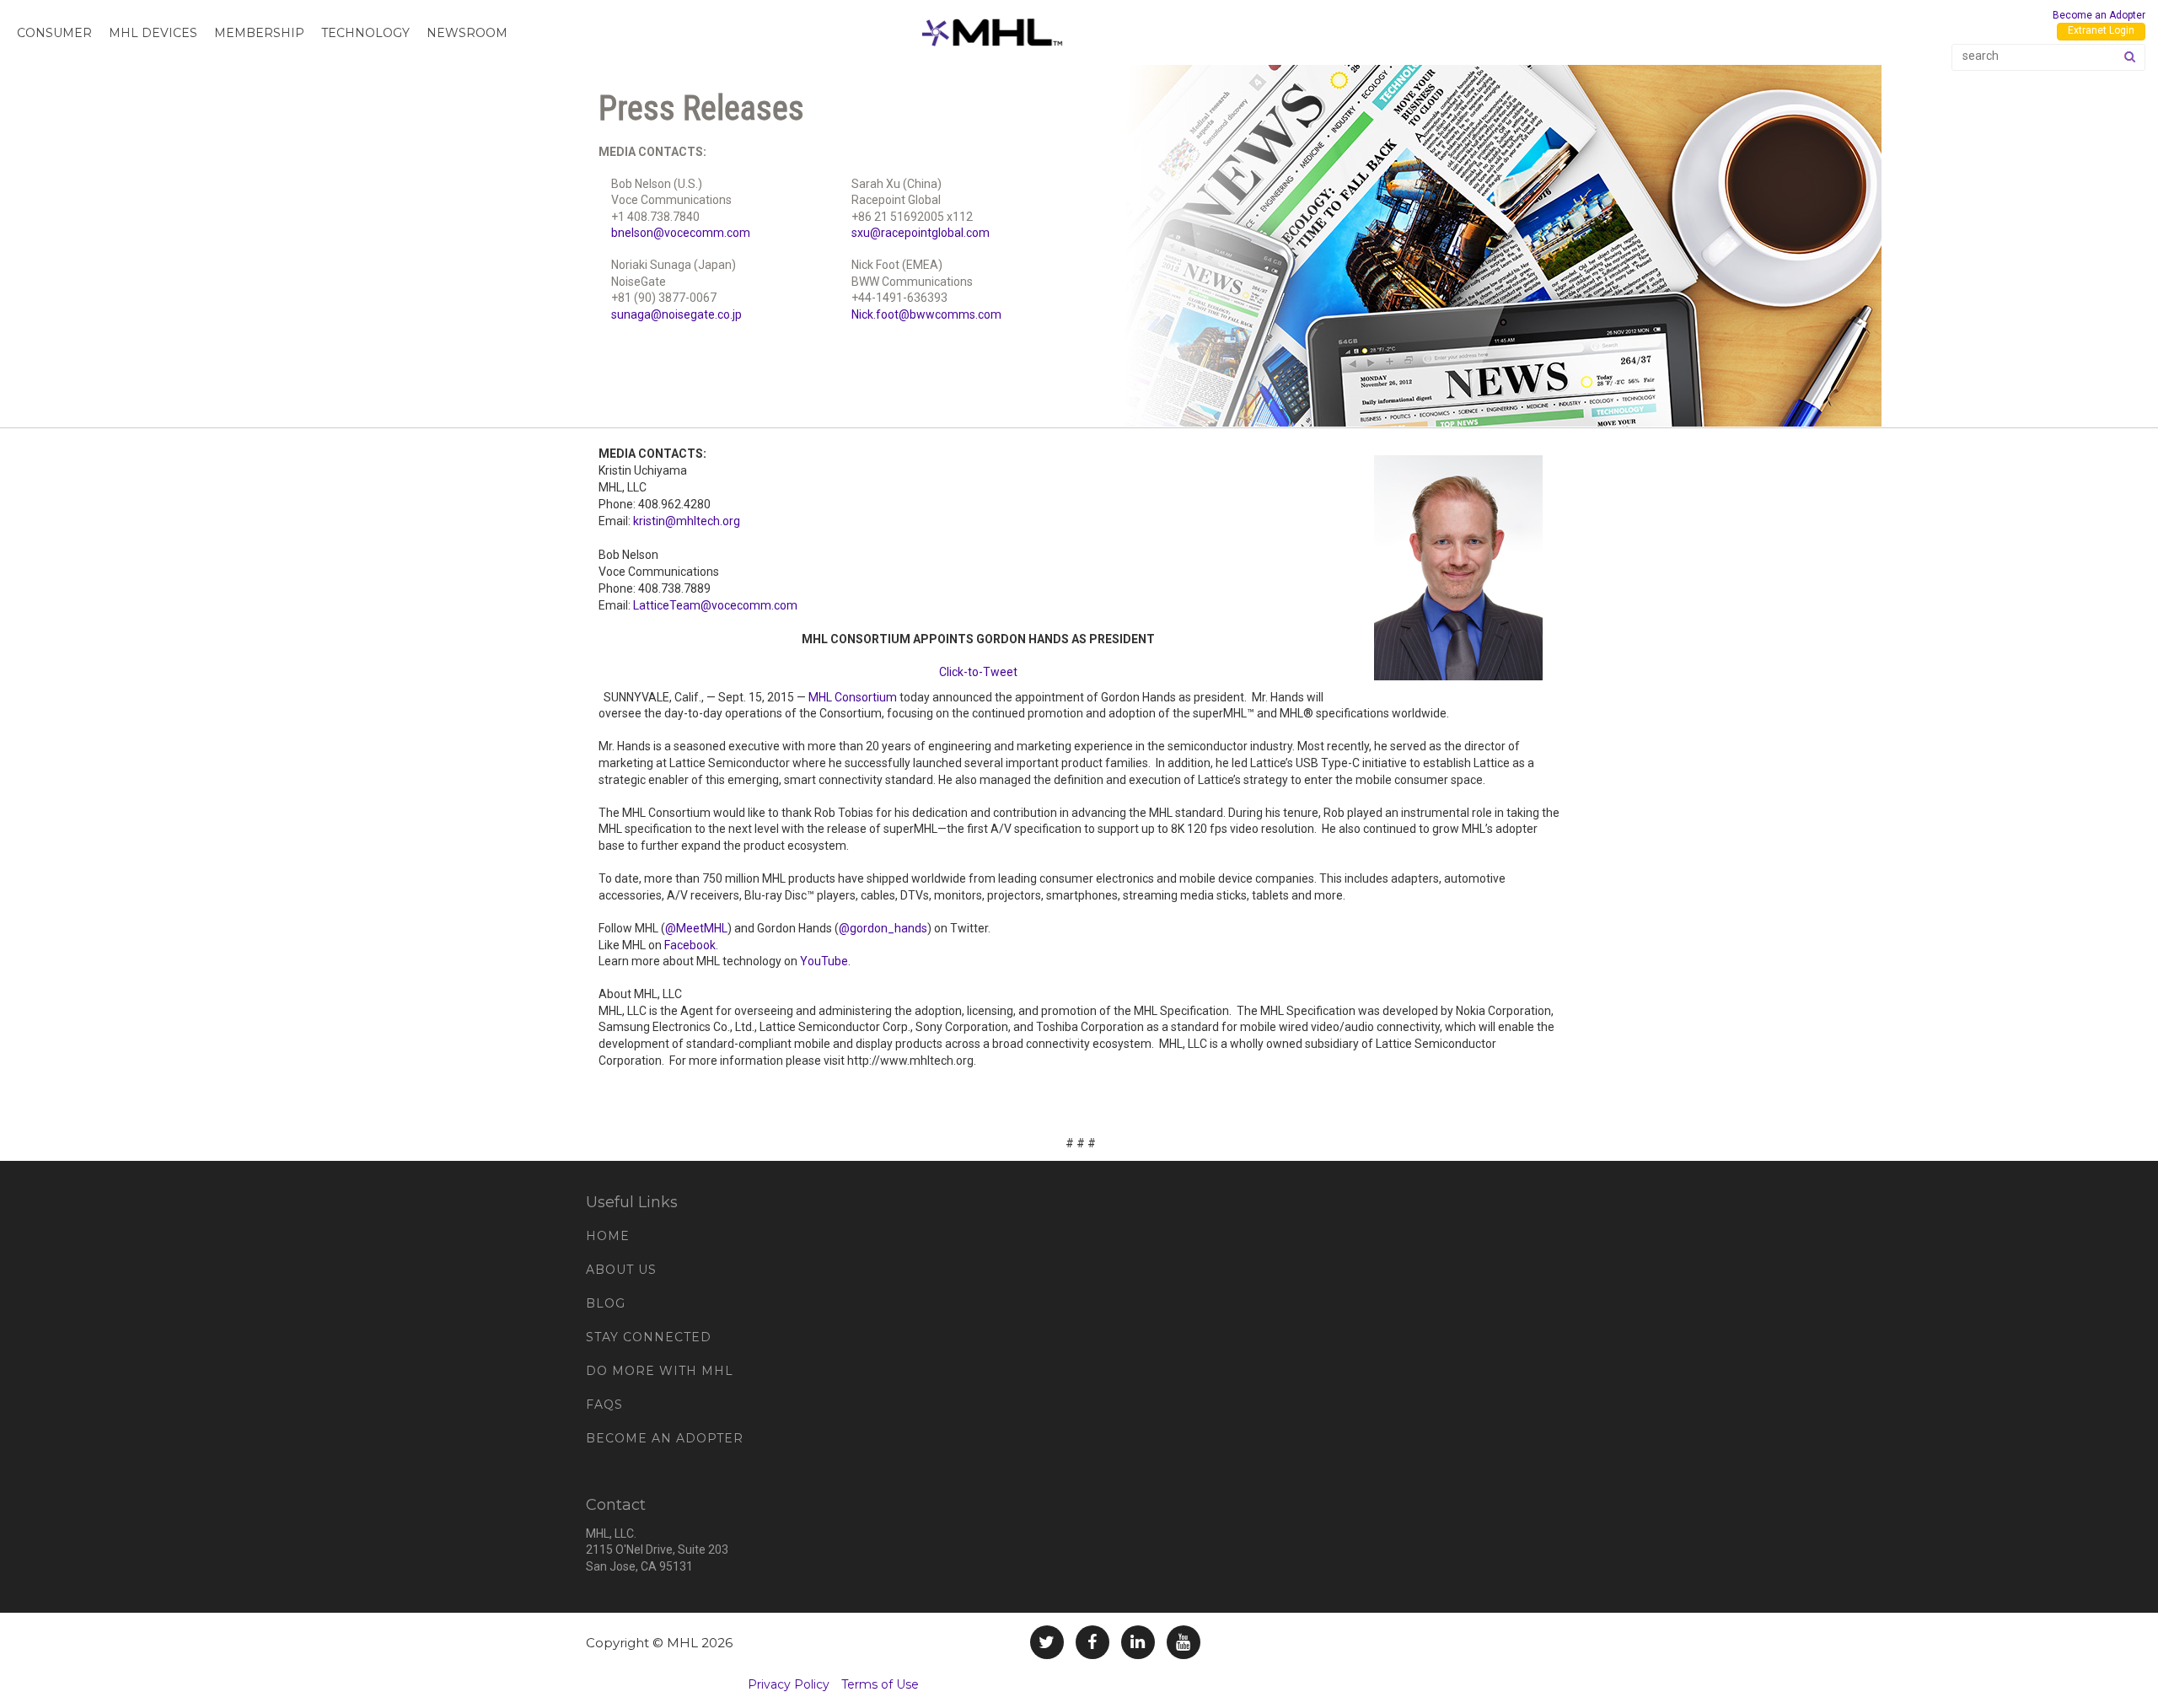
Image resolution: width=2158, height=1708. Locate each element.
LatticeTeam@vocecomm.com (715, 605)
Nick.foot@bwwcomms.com (926, 314)
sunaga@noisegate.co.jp (676, 314)
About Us (621, 1270)
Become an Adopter (2099, 15)
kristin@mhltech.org (687, 521)
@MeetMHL (696, 928)
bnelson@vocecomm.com (681, 233)
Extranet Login (2101, 30)
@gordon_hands (883, 928)
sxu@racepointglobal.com (921, 233)
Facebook (690, 945)
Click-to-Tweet (978, 672)
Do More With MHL (660, 1371)
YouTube (824, 961)
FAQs (604, 1405)
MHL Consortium (853, 697)
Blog (606, 1303)
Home (608, 1236)
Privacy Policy (789, 1684)
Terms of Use (880, 1684)
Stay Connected (649, 1337)
